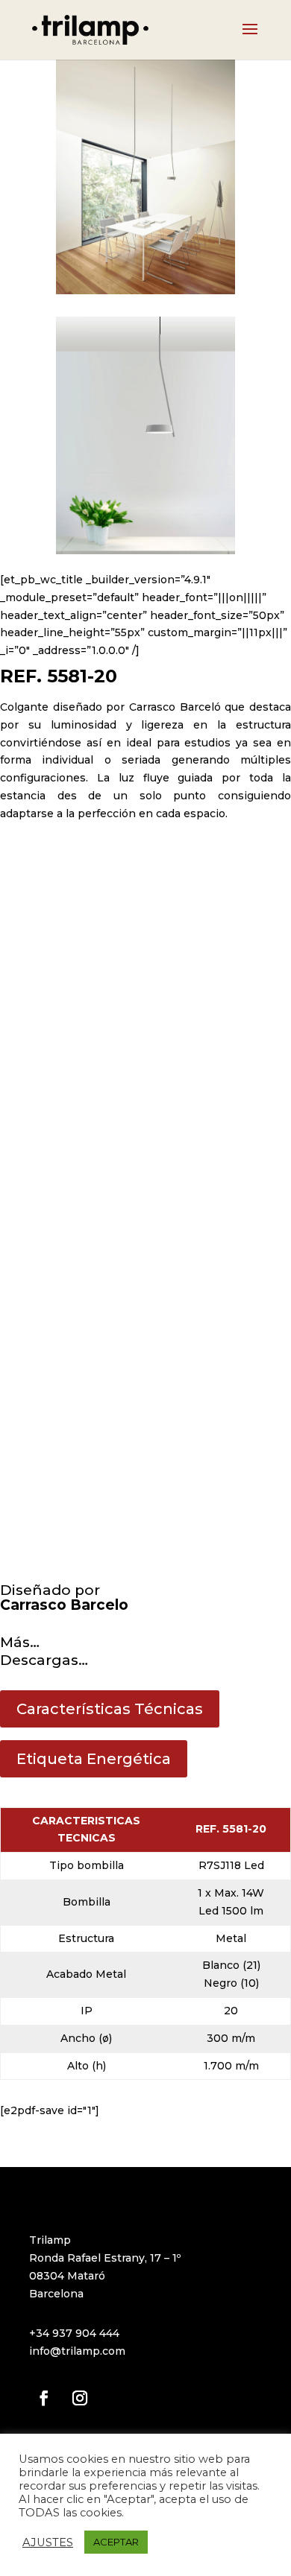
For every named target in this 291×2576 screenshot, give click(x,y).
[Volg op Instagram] (80, 2398)
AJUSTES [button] (48, 2542)
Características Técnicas (110, 1709)
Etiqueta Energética (94, 1759)
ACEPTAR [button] (116, 2542)
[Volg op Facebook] (44, 2398)
